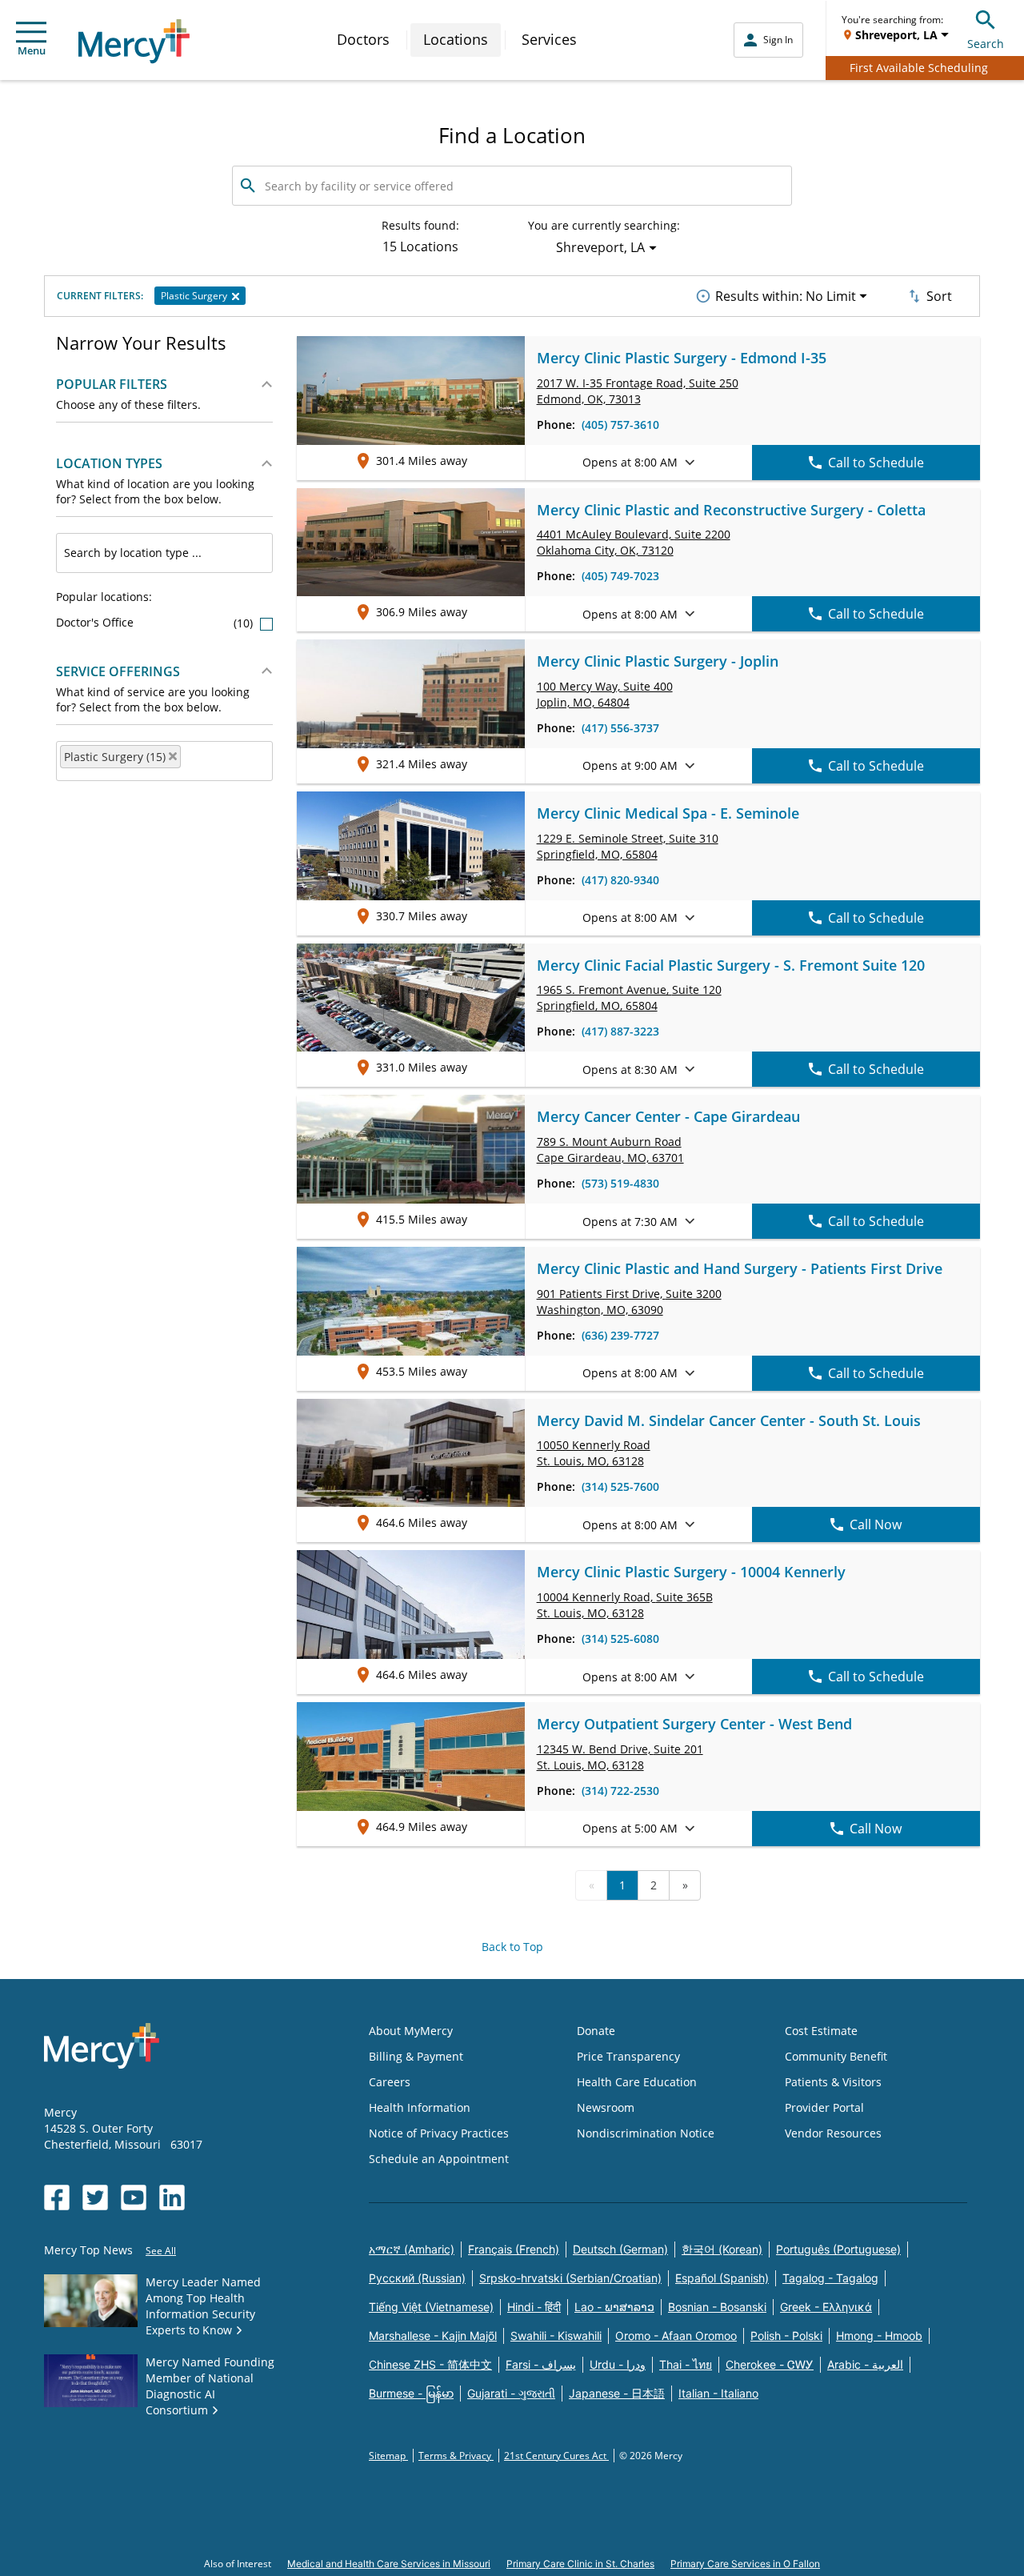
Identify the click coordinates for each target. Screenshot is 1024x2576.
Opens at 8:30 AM (630, 1070)
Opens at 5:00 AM (630, 1828)
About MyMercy (411, 2031)
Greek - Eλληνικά (826, 2307)
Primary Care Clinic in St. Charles (580, 2564)
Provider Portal (824, 2107)
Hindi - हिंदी (534, 2307)
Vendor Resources (833, 2133)
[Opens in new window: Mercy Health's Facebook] (57, 2197)
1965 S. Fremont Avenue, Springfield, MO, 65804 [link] (629, 998)
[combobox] (164, 553)
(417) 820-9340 (620, 880)
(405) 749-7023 (620, 576)
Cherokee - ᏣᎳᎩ (770, 2364)
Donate (596, 2031)
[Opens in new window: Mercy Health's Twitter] (95, 2197)
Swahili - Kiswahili (556, 2336)
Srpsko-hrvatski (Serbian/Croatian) (570, 2278)
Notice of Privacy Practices (439, 2133)
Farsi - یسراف (541, 2364)
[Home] (134, 41)
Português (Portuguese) (838, 2249)
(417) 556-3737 (620, 728)
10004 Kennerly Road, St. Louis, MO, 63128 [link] (625, 1605)
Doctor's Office (156, 622)
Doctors (363, 39)
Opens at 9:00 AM (630, 765)
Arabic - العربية (865, 2364)
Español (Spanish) (722, 2278)
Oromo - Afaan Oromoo (676, 2336)
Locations (456, 39)
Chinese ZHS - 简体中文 (430, 2364)
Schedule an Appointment (439, 2159)
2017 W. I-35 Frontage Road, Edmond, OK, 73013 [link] (638, 391)
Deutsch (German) (620, 2249)
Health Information (420, 2107)
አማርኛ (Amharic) (412, 2249)
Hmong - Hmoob (879, 2336)
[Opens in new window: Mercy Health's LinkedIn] (172, 2197)
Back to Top (512, 1947)
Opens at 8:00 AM (630, 462)
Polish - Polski (786, 2336)
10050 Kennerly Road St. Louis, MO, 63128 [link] (594, 1453)
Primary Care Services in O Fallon (745, 2564)
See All (161, 2251)
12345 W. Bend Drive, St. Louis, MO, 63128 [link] (620, 1757)
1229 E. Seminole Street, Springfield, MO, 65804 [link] (628, 846)
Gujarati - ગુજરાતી (511, 2393)
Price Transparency (628, 2056)
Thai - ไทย (686, 2364)
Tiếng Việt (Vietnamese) (431, 2307)
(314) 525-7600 (620, 1486)
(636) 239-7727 (620, 1335)
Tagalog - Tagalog (830, 2278)
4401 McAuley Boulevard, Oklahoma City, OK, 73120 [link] (634, 542)
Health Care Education (637, 2082)
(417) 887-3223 (620, 1031)
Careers (390, 2082)
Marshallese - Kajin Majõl (433, 2336)
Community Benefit (836, 2056)
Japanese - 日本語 (617, 2393)
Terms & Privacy (456, 2456)
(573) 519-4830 (620, 1183)
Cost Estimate (821, 2031)
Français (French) (514, 2249)
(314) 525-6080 (620, 1639)
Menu (32, 50)
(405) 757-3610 (620, 425)
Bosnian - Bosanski (717, 2307)
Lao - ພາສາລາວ (614, 2307)
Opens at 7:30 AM (630, 1222)
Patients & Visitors (833, 2082)
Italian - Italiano (718, 2393)
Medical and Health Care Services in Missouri (389, 2564)
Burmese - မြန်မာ (411, 2393)
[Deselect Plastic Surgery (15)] (173, 756)
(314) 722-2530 (620, 1791)
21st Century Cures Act (556, 2456)
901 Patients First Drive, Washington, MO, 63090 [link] (629, 1302)
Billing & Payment (416, 2056)
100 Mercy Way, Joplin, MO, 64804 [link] (605, 694)
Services (549, 39)
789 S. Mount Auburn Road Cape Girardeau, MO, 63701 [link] (610, 1150)
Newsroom (606, 2107)
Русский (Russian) (417, 2278)
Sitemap (388, 2456)
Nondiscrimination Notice (646, 2133)
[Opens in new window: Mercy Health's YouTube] (134, 2197)
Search (986, 44)
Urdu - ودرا (618, 2364)
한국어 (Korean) (722, 2249)
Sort (939, 296)
